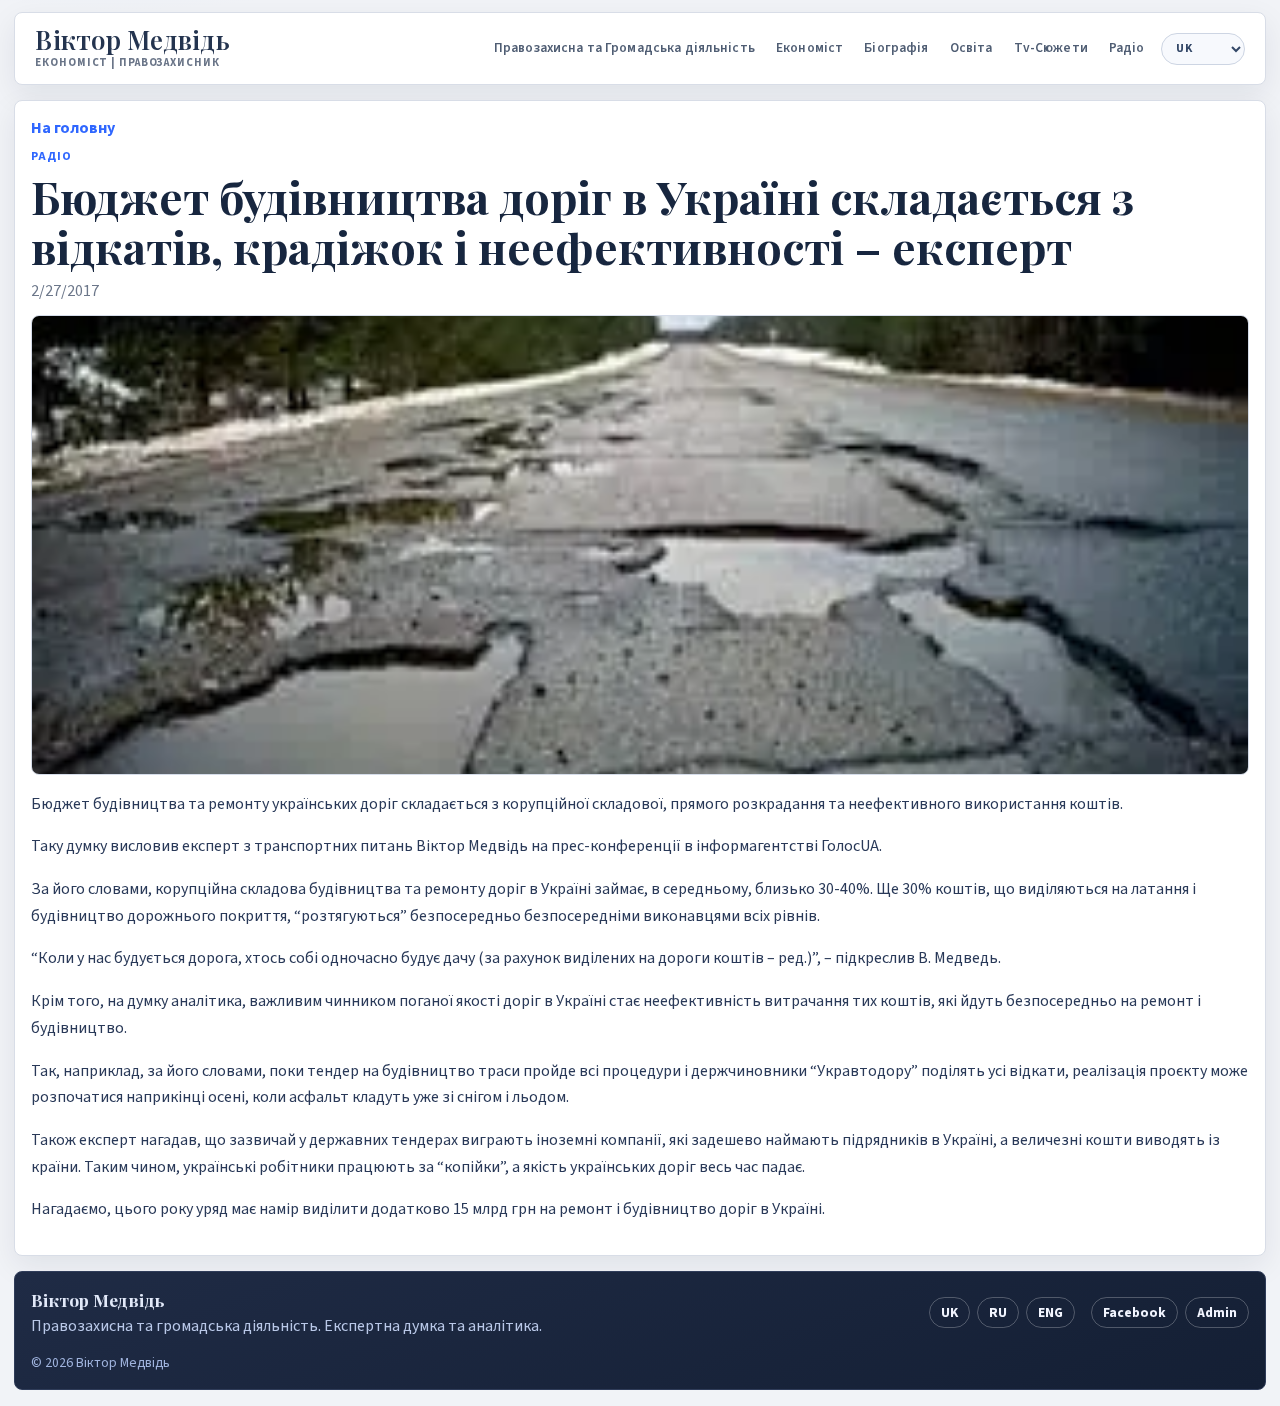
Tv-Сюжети (1051, 47)
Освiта (971, 47)
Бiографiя (896, 47)
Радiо (1127, 47)
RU (998, 1312)
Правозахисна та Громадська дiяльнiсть (624, 47)
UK (949, 1312)
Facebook (1134, 1312)
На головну (73, 128)
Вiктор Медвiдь (132, 40)
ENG (1050, 1312)
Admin (1217, 1312)
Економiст (809, 47)
